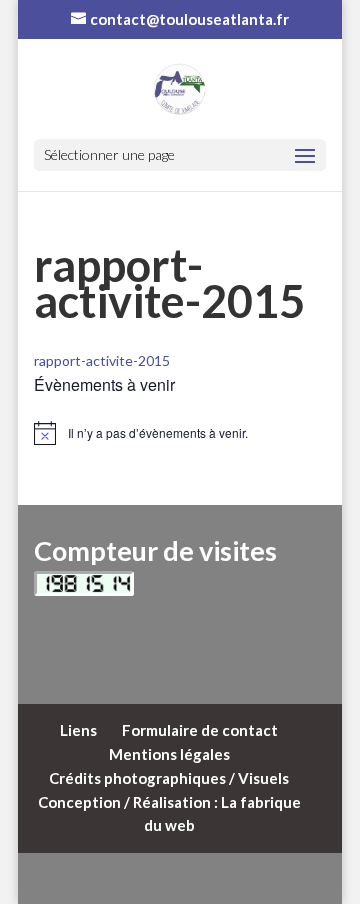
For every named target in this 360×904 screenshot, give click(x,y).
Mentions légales (169, 754)
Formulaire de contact (200, 730)
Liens (78, 730)
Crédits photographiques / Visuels (169, 778)
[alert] (180, 433)
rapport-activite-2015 (102, 360)
